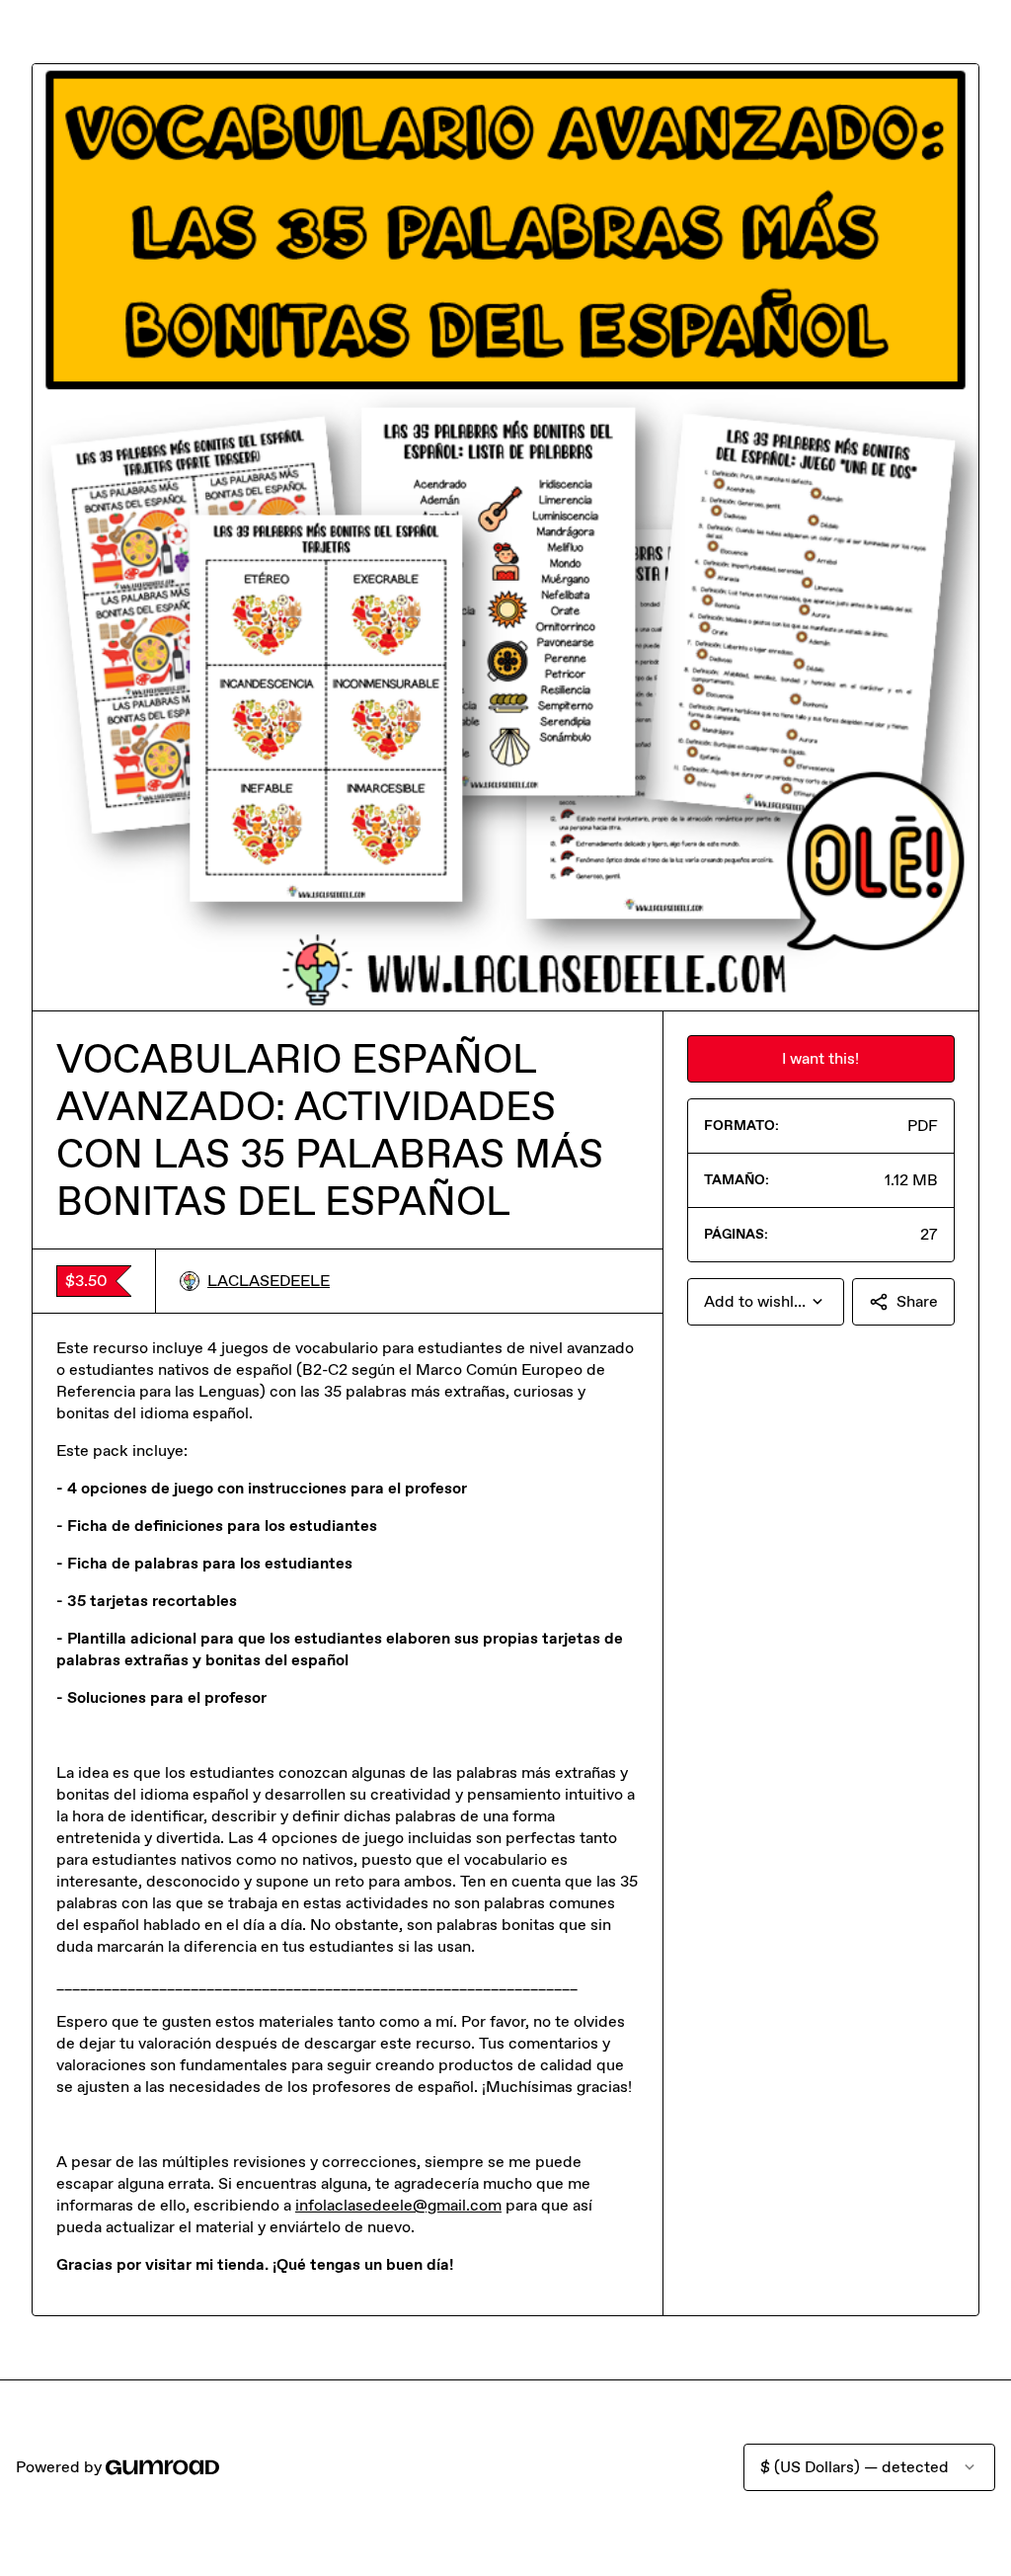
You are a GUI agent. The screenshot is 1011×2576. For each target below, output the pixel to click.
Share (917, 1301)
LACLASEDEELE (269, 1281)
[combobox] (766, 1302)
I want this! (820, 1058)
